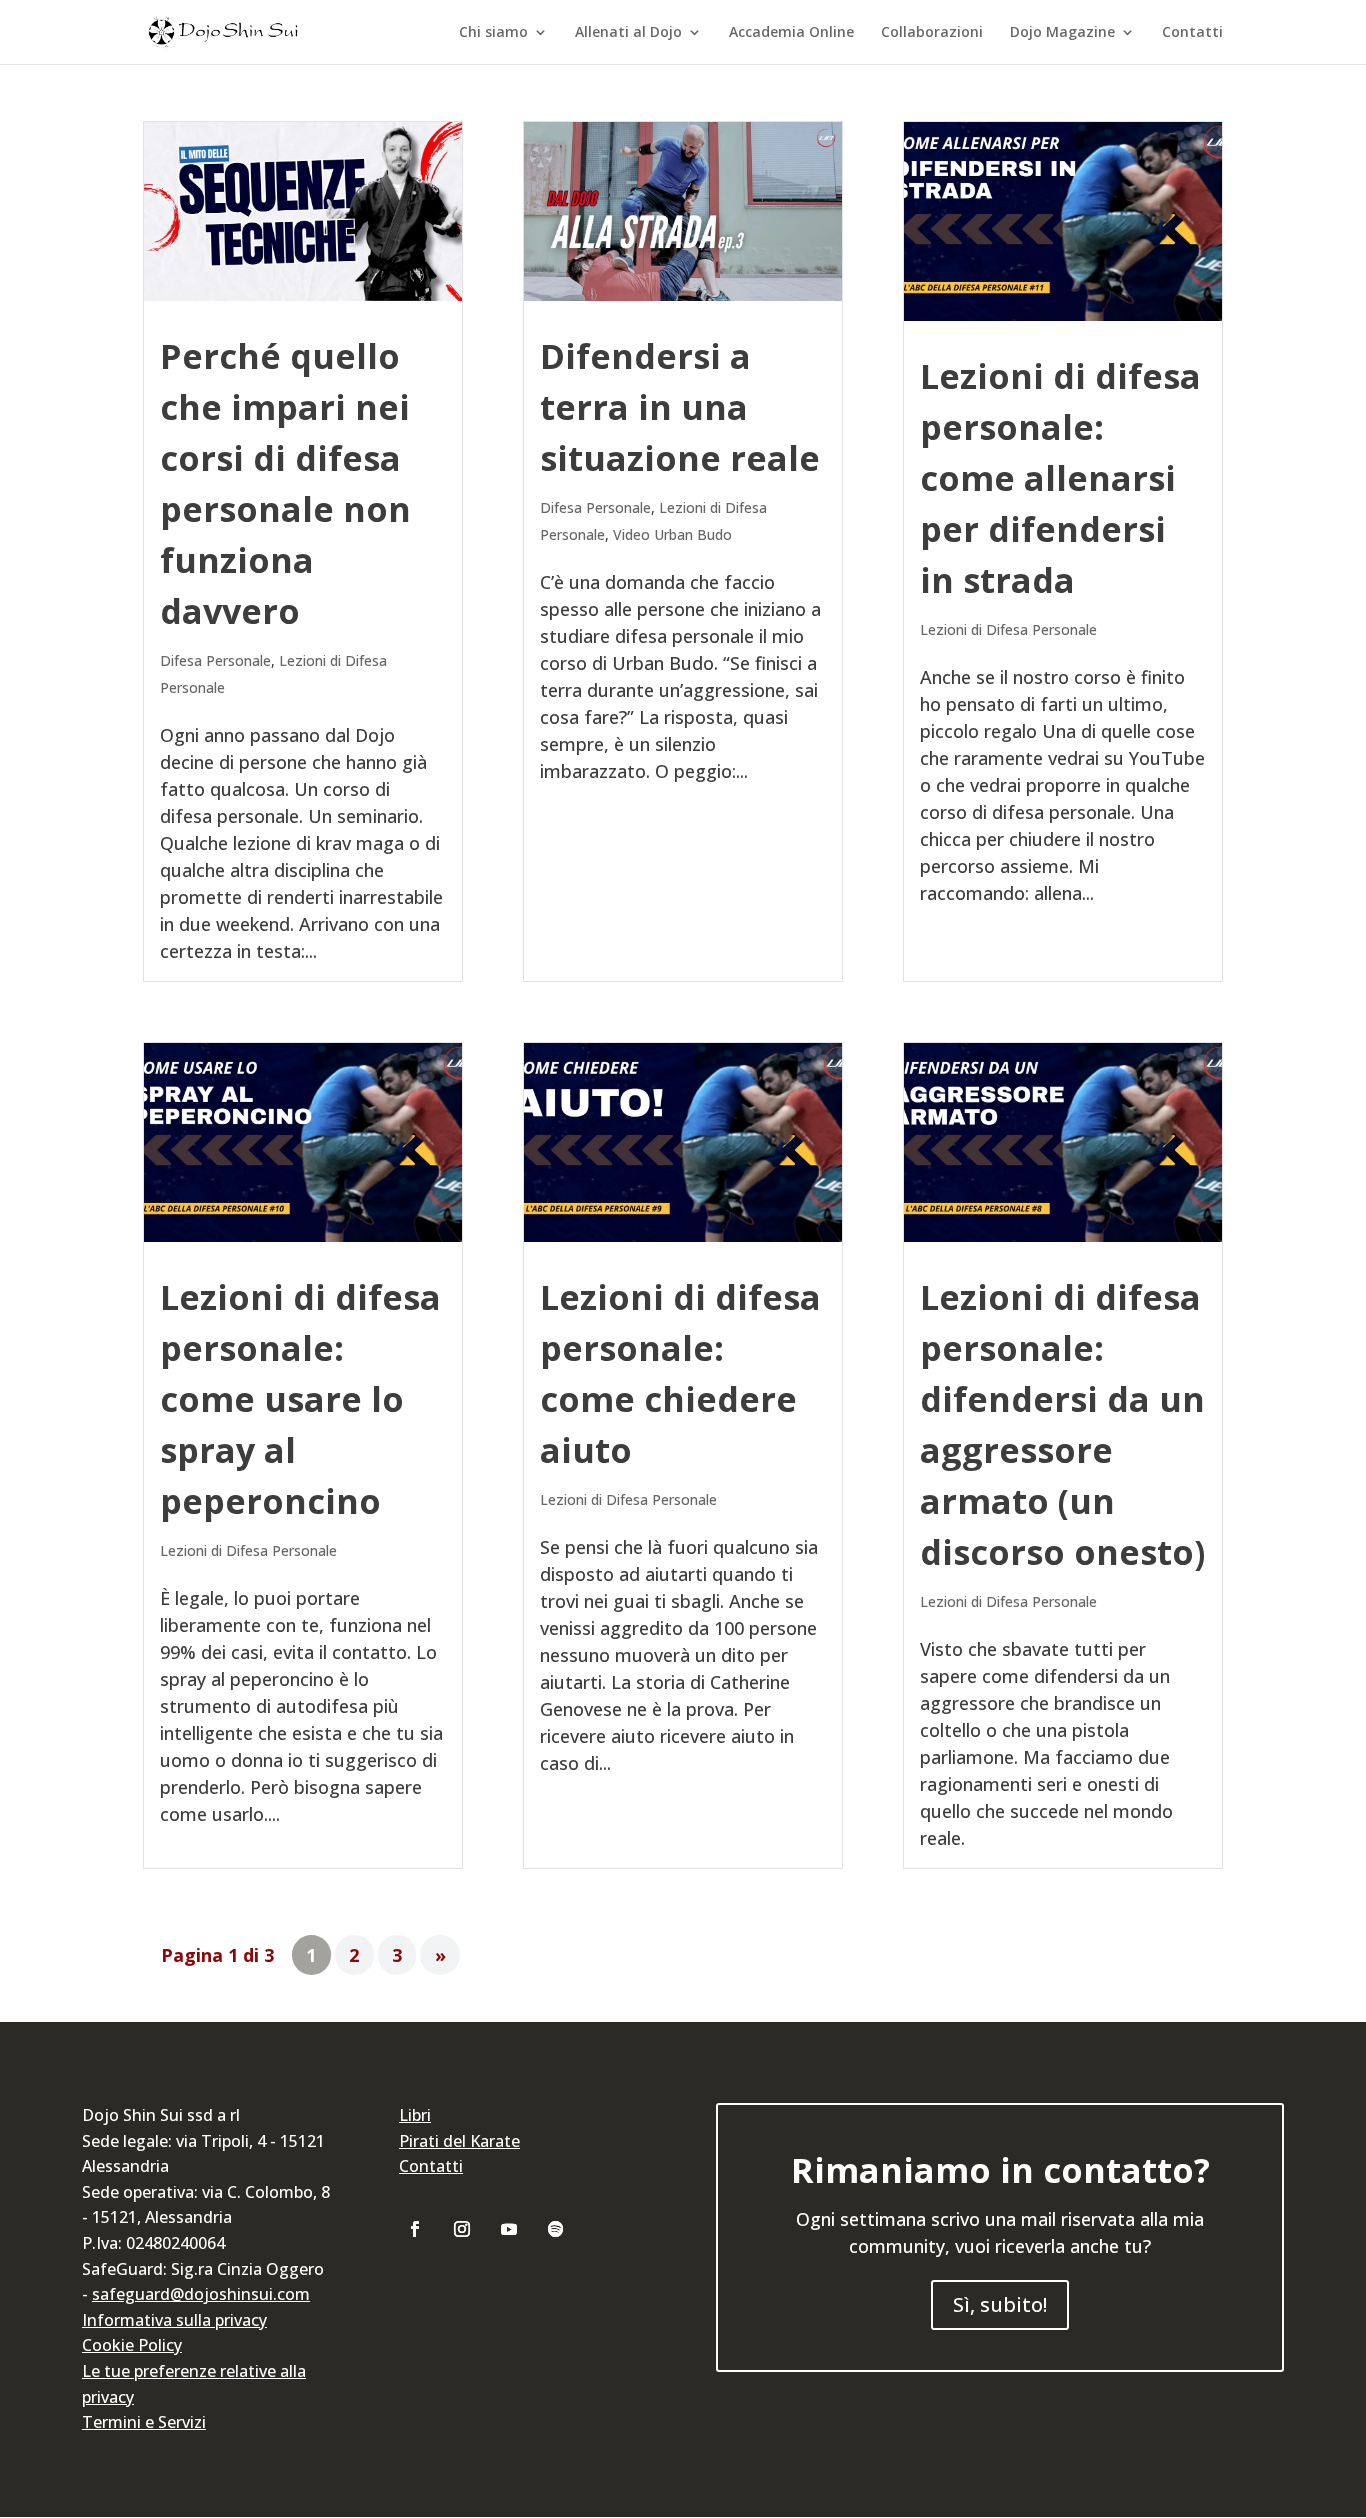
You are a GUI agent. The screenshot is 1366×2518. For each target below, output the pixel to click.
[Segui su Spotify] (556, 2229)
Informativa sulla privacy (174, 2320)
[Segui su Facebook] (415, 2229)
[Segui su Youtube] (509, 2229)
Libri (415, 2115)
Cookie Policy (132, 2345)
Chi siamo (493, 33)
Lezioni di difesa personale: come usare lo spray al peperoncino (300, 1399)
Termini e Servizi (144, 2422)
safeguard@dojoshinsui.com (201, 2294)
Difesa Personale (215, 660)
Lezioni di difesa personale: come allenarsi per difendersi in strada (1060, 478)
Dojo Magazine (1062, 33)
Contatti (1192, 33)
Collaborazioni (932, 33)
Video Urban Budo (672, 534)
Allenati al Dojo (628, 33)
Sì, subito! (1000, 2304)
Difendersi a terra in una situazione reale (680, 407)
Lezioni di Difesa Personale (1008, 629)
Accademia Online (791, 33)
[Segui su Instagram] (462, 2229)
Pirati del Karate (459, 2141)
